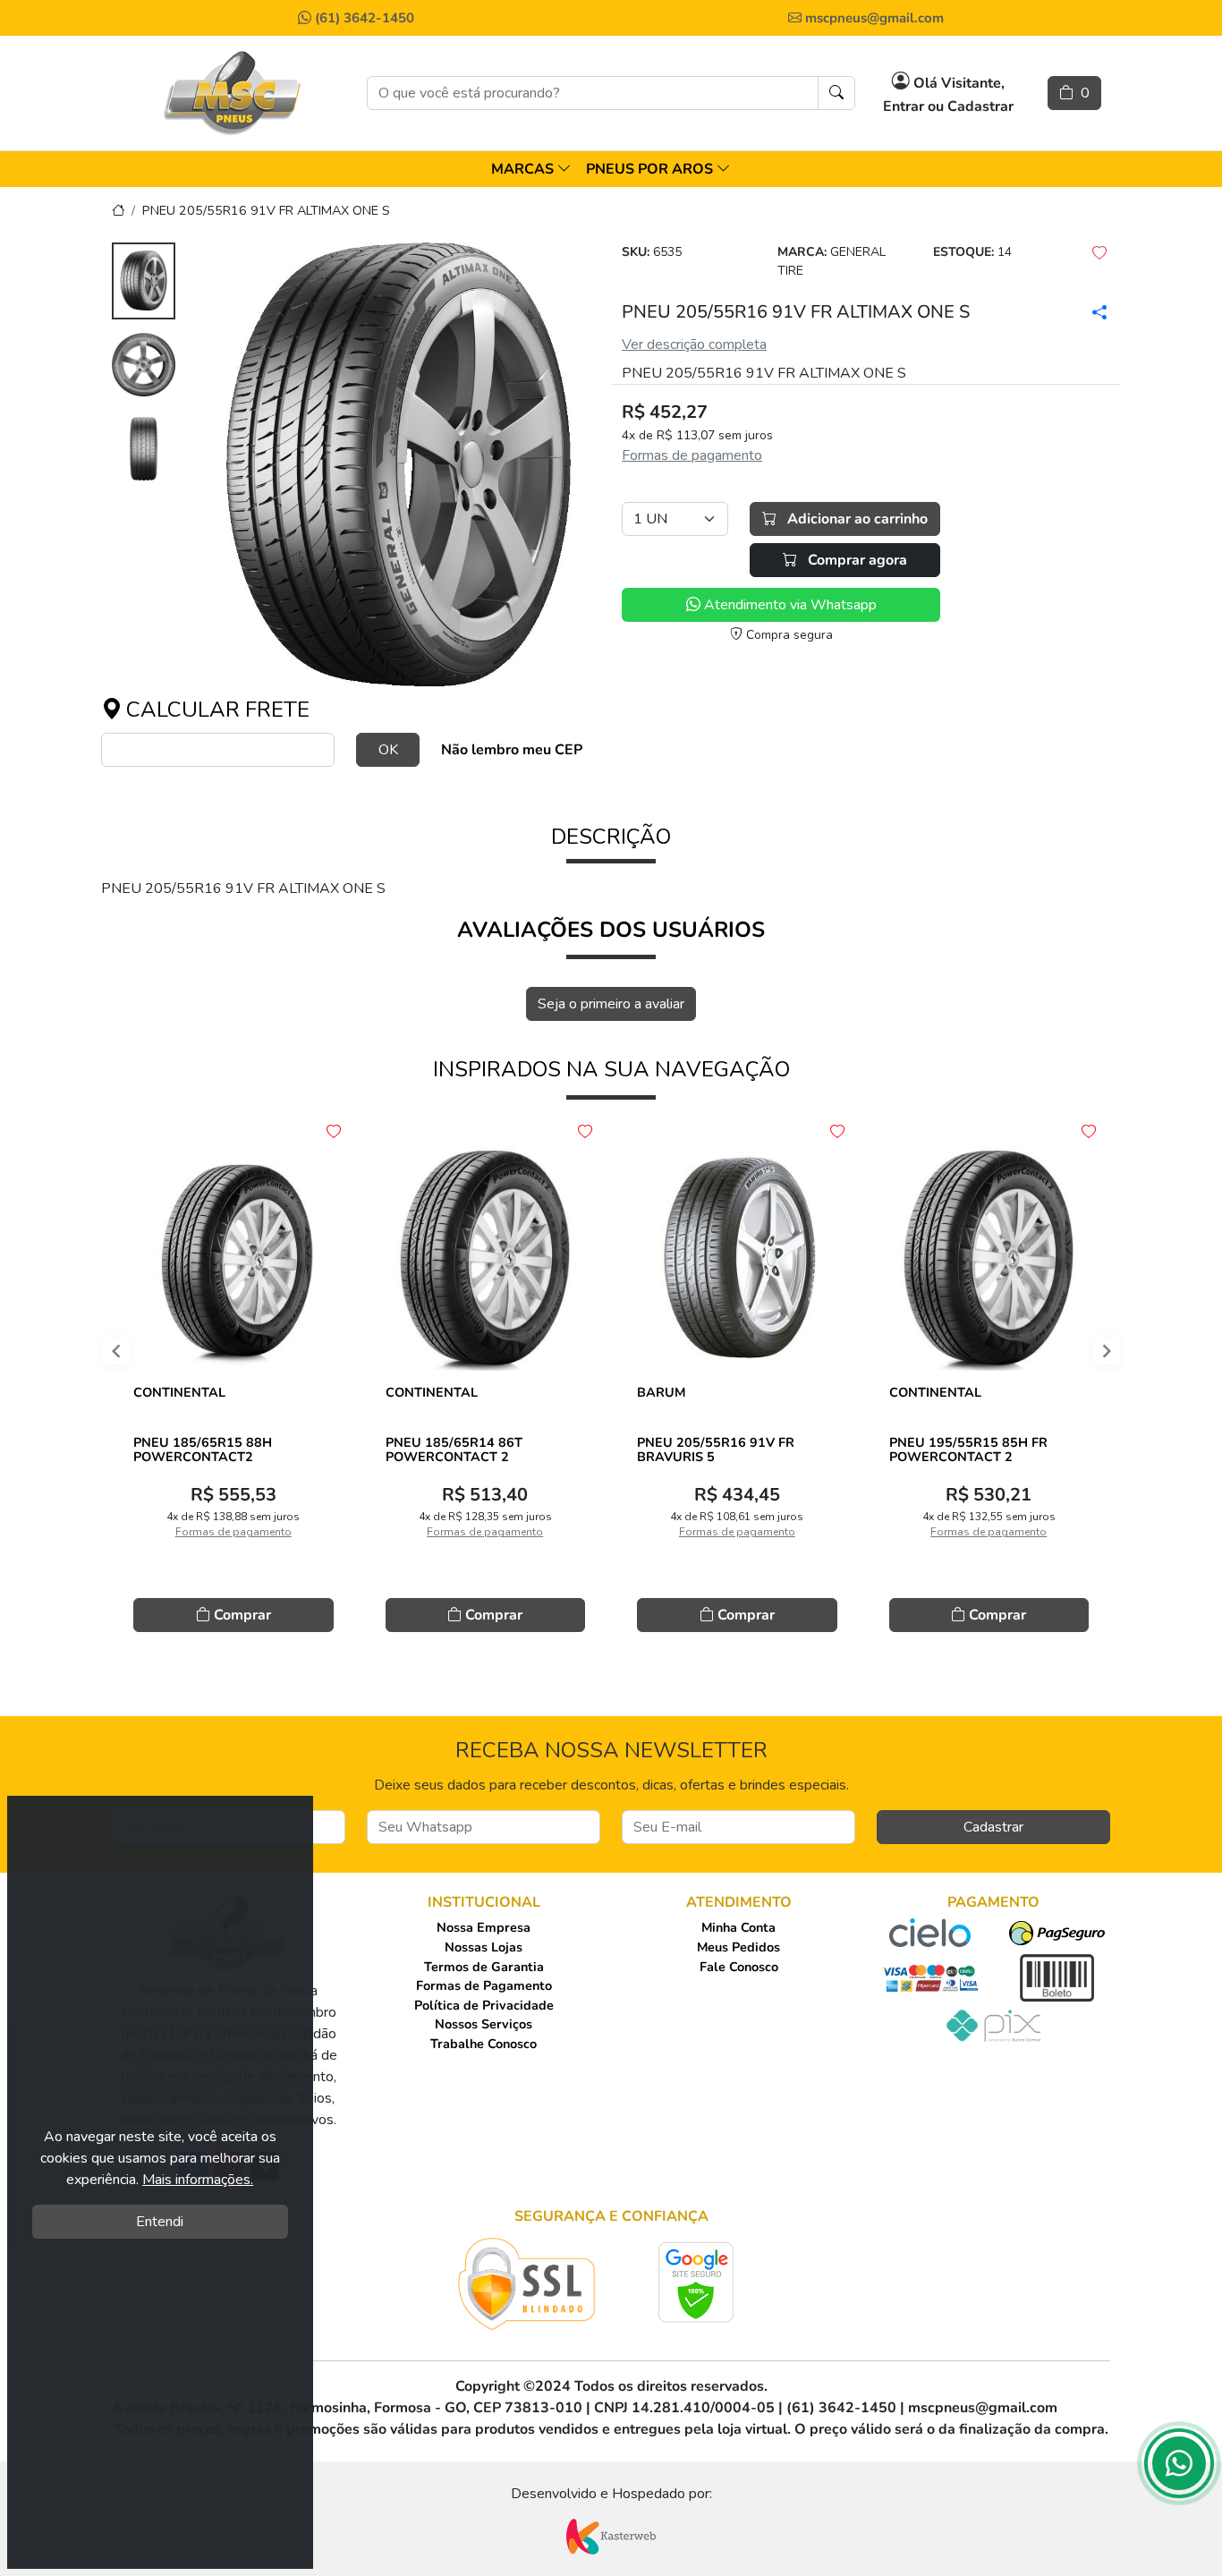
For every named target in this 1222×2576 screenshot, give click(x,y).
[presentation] (101, 1356)
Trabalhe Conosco (484, 2044)
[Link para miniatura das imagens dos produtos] (144, 283)
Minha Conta (738, 1927)
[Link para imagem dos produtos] (399, 464)
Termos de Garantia (484, 1967)
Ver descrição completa (694, 344)
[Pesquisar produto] (836, 93)
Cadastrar (993, 1827)
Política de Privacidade (484, 2005)
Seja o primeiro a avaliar (611, 1004)
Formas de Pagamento (484, 1985)
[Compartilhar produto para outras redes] (1100, 312)
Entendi (160, 2222)
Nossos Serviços (484, 2024)
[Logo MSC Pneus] (233, 93)
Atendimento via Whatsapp (789, 605)
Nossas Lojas (484, 1947)
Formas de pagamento (692, 455)
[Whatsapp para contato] (1179, 2469)
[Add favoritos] (334, 1132)
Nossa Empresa (484, 1927)
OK (388, 750)
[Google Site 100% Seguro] (696, 2282)
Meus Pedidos (738, 1947)
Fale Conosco (739, 1967)
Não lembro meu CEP (512, 750)
